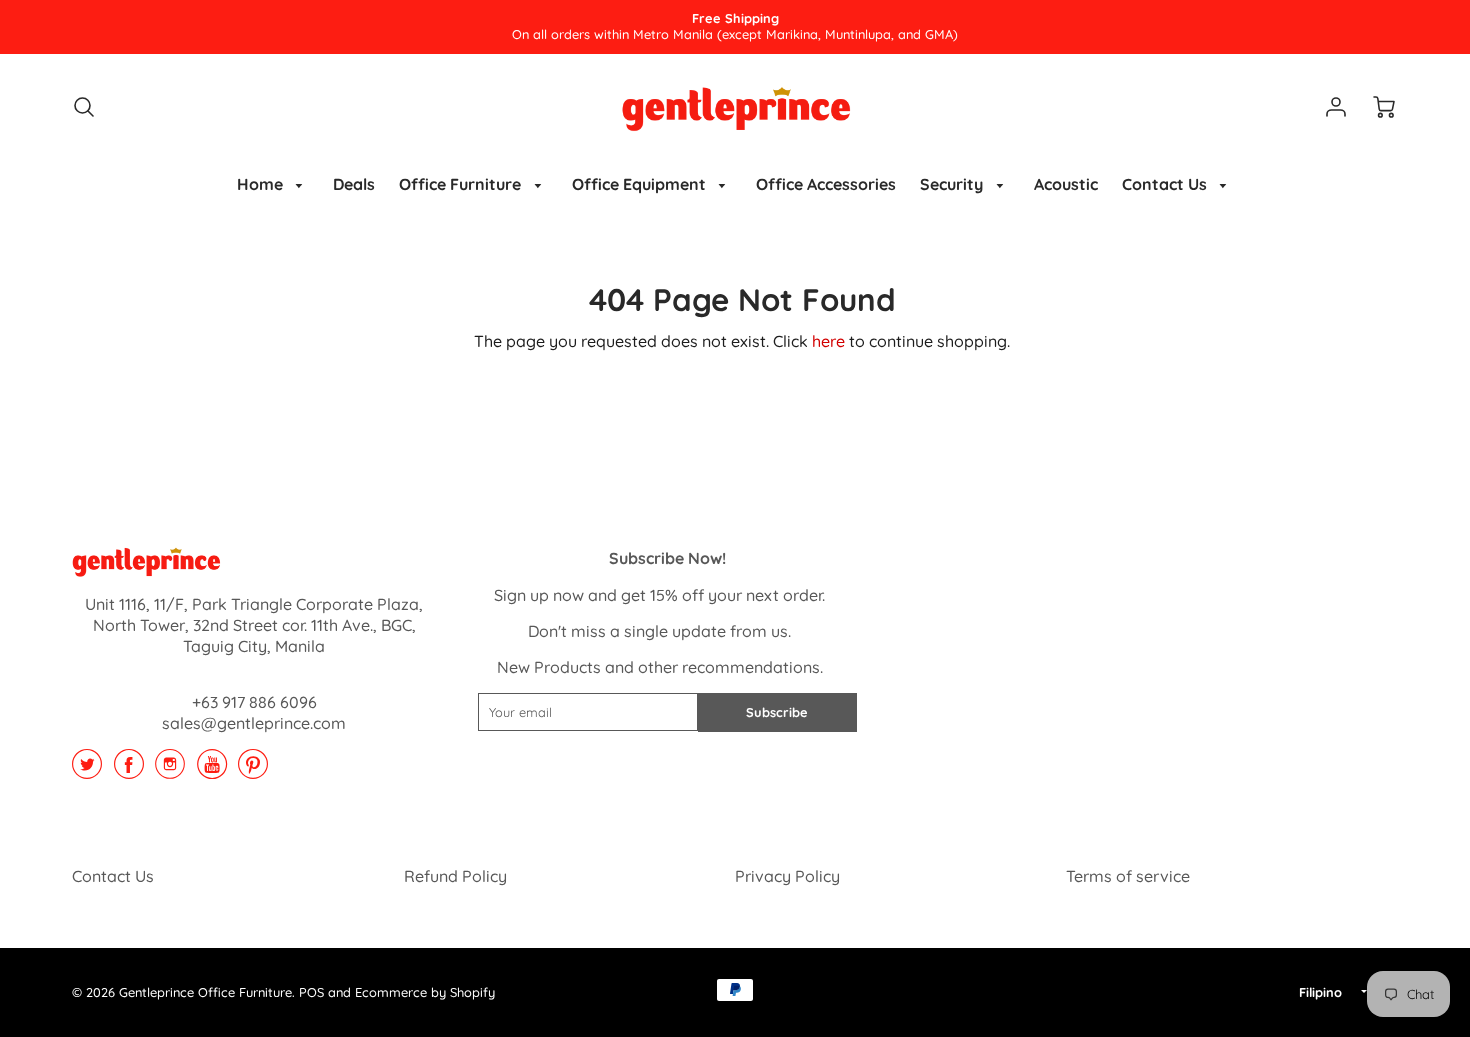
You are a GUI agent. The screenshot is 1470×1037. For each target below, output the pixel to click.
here (828, 341)
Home (262, 184)
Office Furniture (462, 184)
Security (953, 184)
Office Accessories (826, 184)
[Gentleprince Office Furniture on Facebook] (129, 771)
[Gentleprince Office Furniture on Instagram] (170, 771)
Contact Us (1166, 184)
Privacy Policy (787, 876)
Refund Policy (455, 876)
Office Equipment (641, 184)
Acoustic (1066, 184)
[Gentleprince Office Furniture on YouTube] (212, 771)
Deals (354, 184)
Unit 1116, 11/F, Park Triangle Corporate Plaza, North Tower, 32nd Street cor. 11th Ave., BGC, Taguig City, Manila (254, 625)
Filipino (1320, 992)
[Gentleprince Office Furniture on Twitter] (87, 771)
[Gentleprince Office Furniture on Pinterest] (253, 771)
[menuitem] (273, 184)
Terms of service (1128, 876)
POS (311, 992)
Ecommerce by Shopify (425, 992)
